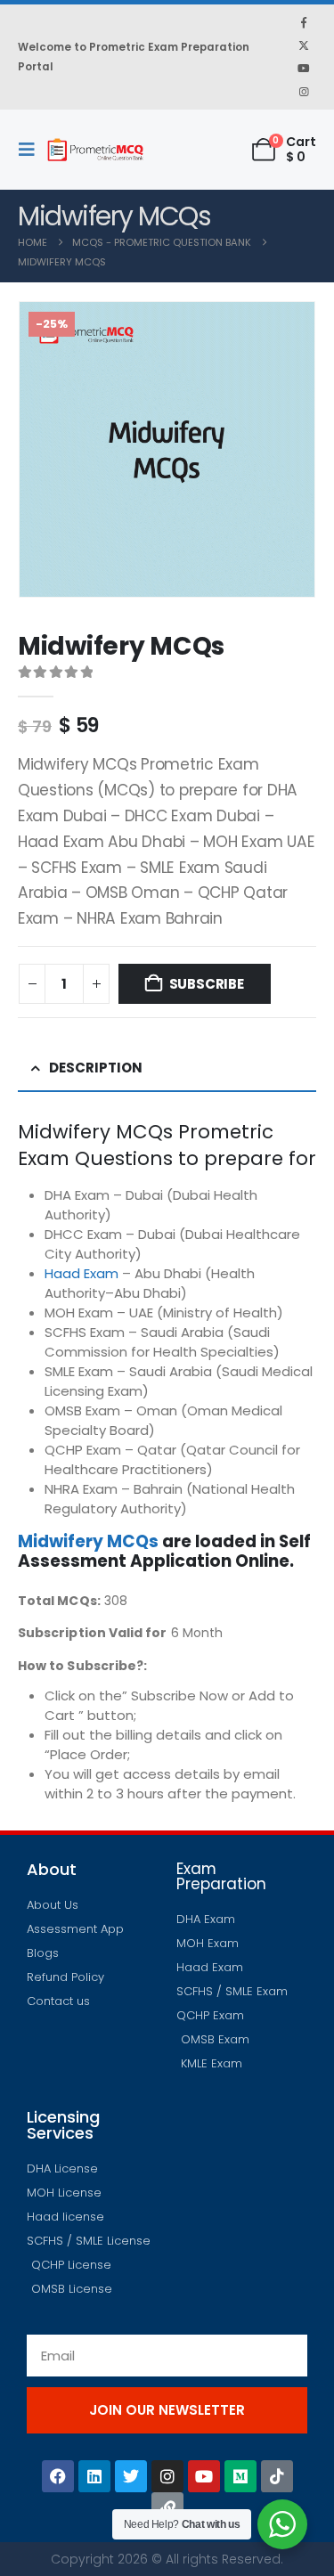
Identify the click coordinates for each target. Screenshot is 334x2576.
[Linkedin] (94, 2476)
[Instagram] (304, 92)
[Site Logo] (95, 150)
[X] (304, 45)
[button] (32, 150)
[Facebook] (304, 22)
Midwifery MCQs (88, 1541)
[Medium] (240, 2476)
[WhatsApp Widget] (282, 2524)
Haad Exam (81, 1273)
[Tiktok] (277, 2476)
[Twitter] (131, 2476)
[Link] (167, 2508)
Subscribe (207, 984)
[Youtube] (304, 69)
